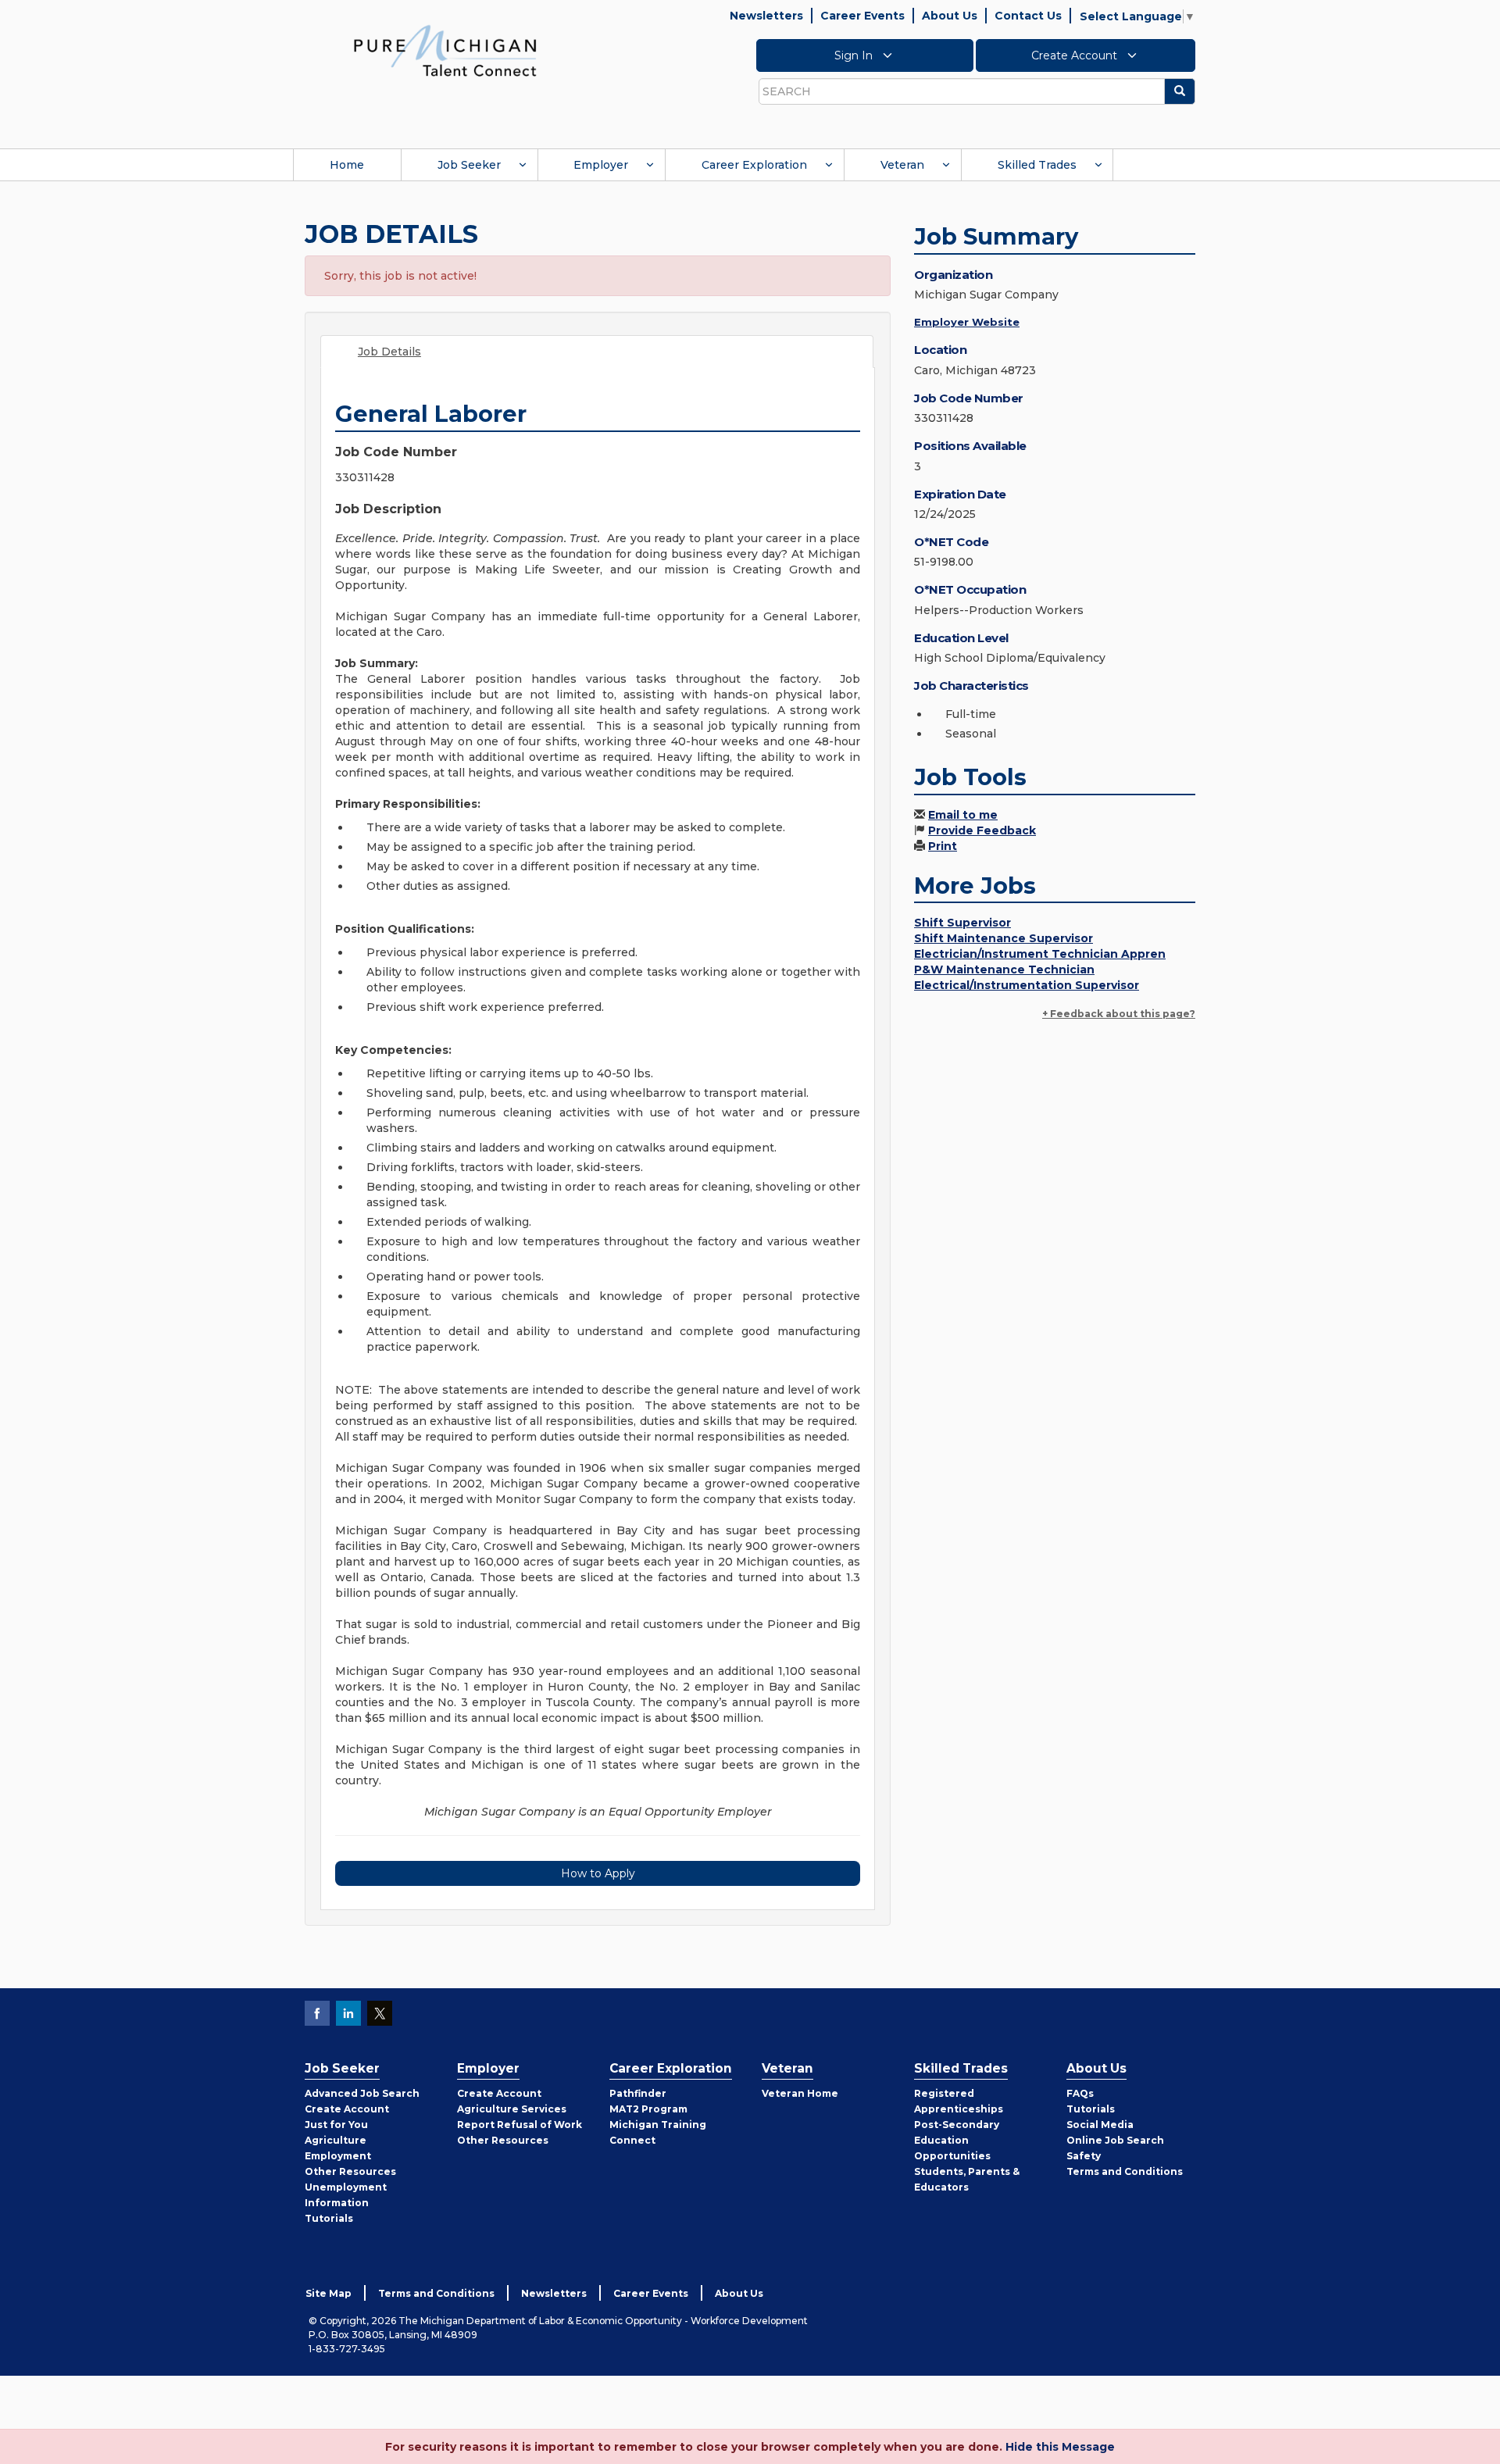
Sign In (855, 55)
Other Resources (350, 2171)
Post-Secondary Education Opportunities (957, 2140)
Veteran (902, 165)
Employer (601, 165)
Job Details (389, 352)
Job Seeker (469, 165)
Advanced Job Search (362, 2093)
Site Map (329, 2293)
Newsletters (766, 16)
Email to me (963, 815)
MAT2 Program (648, 2109)
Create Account (1076, 55)
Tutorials (329, 2218)
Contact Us (1028, 16)
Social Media (1100, 2125)
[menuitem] (347, 165)
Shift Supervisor (962, 923)
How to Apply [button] (598, 1873)
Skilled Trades (1037, 165)
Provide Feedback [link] (982, 830)
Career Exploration (754, 165)
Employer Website (967, 322)
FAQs (1080, 2093)
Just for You (336, 2125)
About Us (950, 16)
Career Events (862, 16)
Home (347, 165)
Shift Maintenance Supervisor (1004, 938)
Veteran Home (800, 2093)
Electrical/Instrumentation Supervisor (1027, 985)
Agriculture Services (512, 2109)
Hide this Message (1060, 2447)
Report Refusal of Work (520, 2125)
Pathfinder (638, 2093)
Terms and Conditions (1125, 2171)
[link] (445, 50)
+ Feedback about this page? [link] (1119, 1014)
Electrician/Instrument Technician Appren (1040, 954)
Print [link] (943, 846)
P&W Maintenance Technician (1004, 970)
